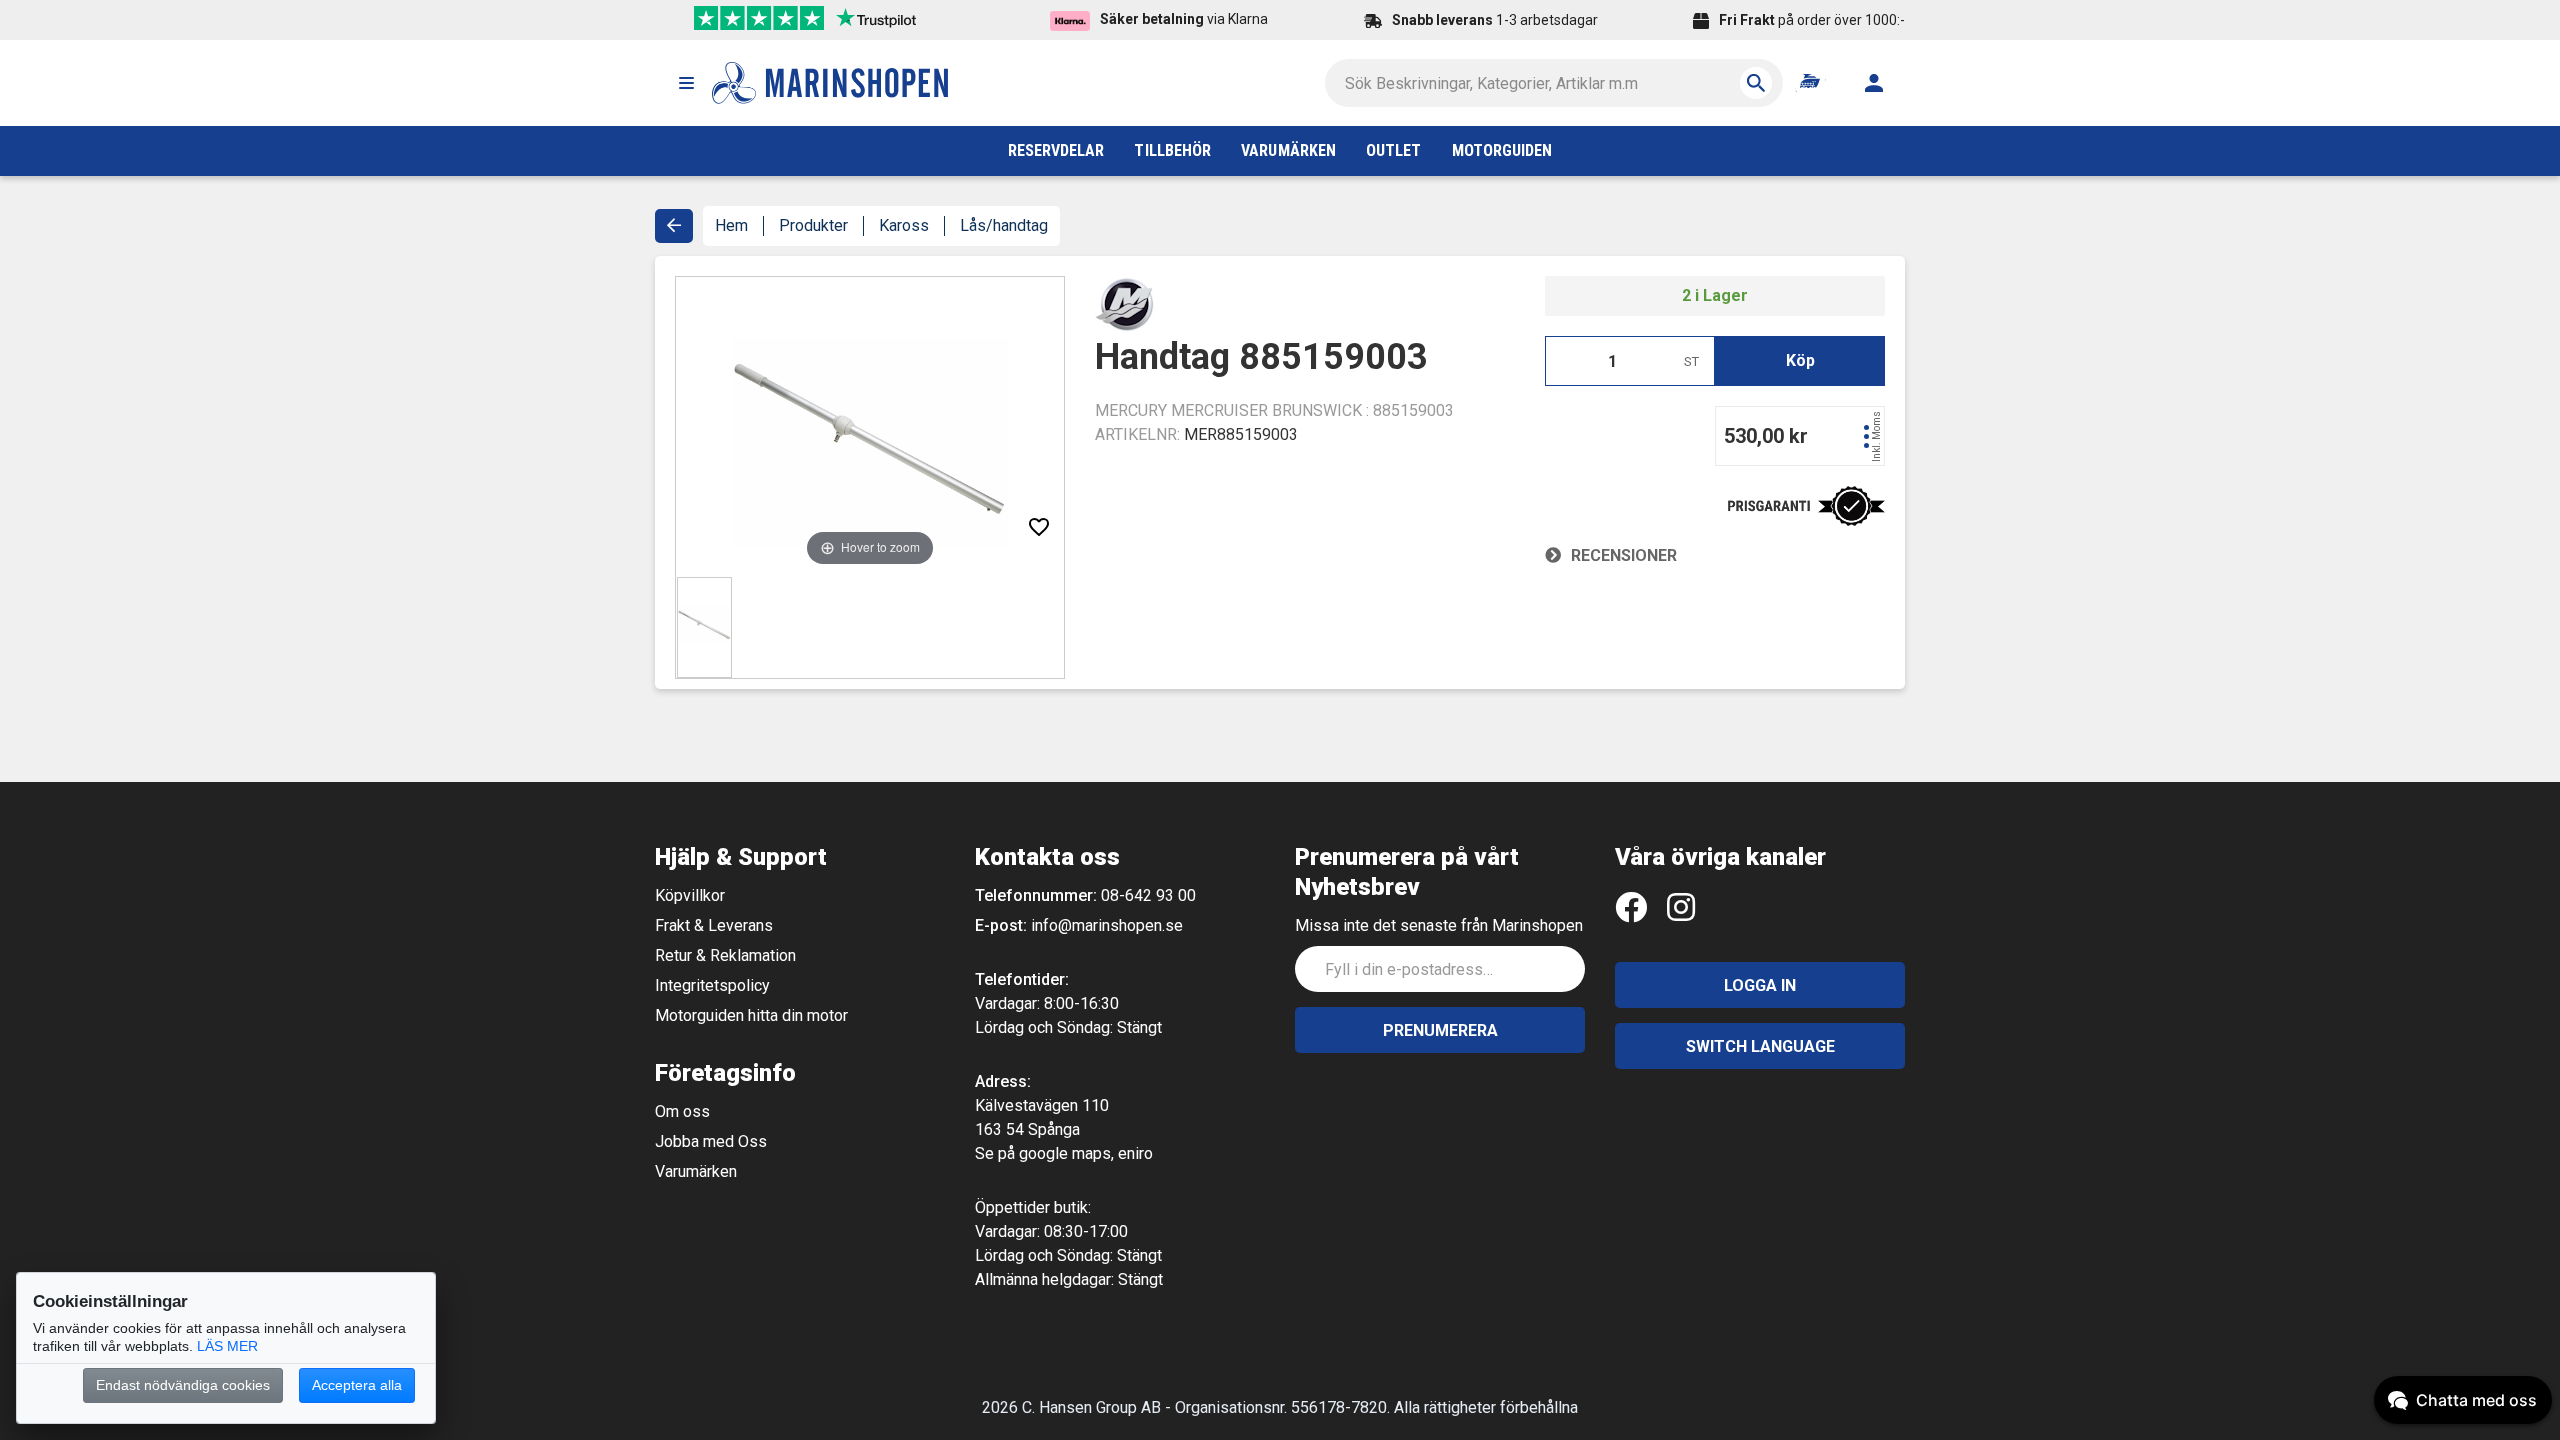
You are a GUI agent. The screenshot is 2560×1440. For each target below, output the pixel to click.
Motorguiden (1502, 150)
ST (1691, 361)
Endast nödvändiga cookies (183, 1385)
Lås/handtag (1004, 225)
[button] (686, 83)
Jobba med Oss (711, 1141)
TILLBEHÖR (1172, 150)
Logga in (1760, 985)
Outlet (1393, 150)
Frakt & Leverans (714, 925)
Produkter (813, 225)
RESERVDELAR (1056, 150)
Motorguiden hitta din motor (751, 1015)
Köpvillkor (690, 895)
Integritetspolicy (712, 985)
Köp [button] (1800, 360)
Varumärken (696, 1171)
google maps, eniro (1086, 1153)
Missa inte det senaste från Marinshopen (1439, 925)
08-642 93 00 (1148, 895)
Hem (731, 225)
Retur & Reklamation (725, 955)
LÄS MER (227, 1346)
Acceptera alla (357, 1385)
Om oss (682, 1111)
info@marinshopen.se (1107, 925)
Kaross (904, 225)
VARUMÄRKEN (1288, 150)
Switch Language (1760, 1046)
